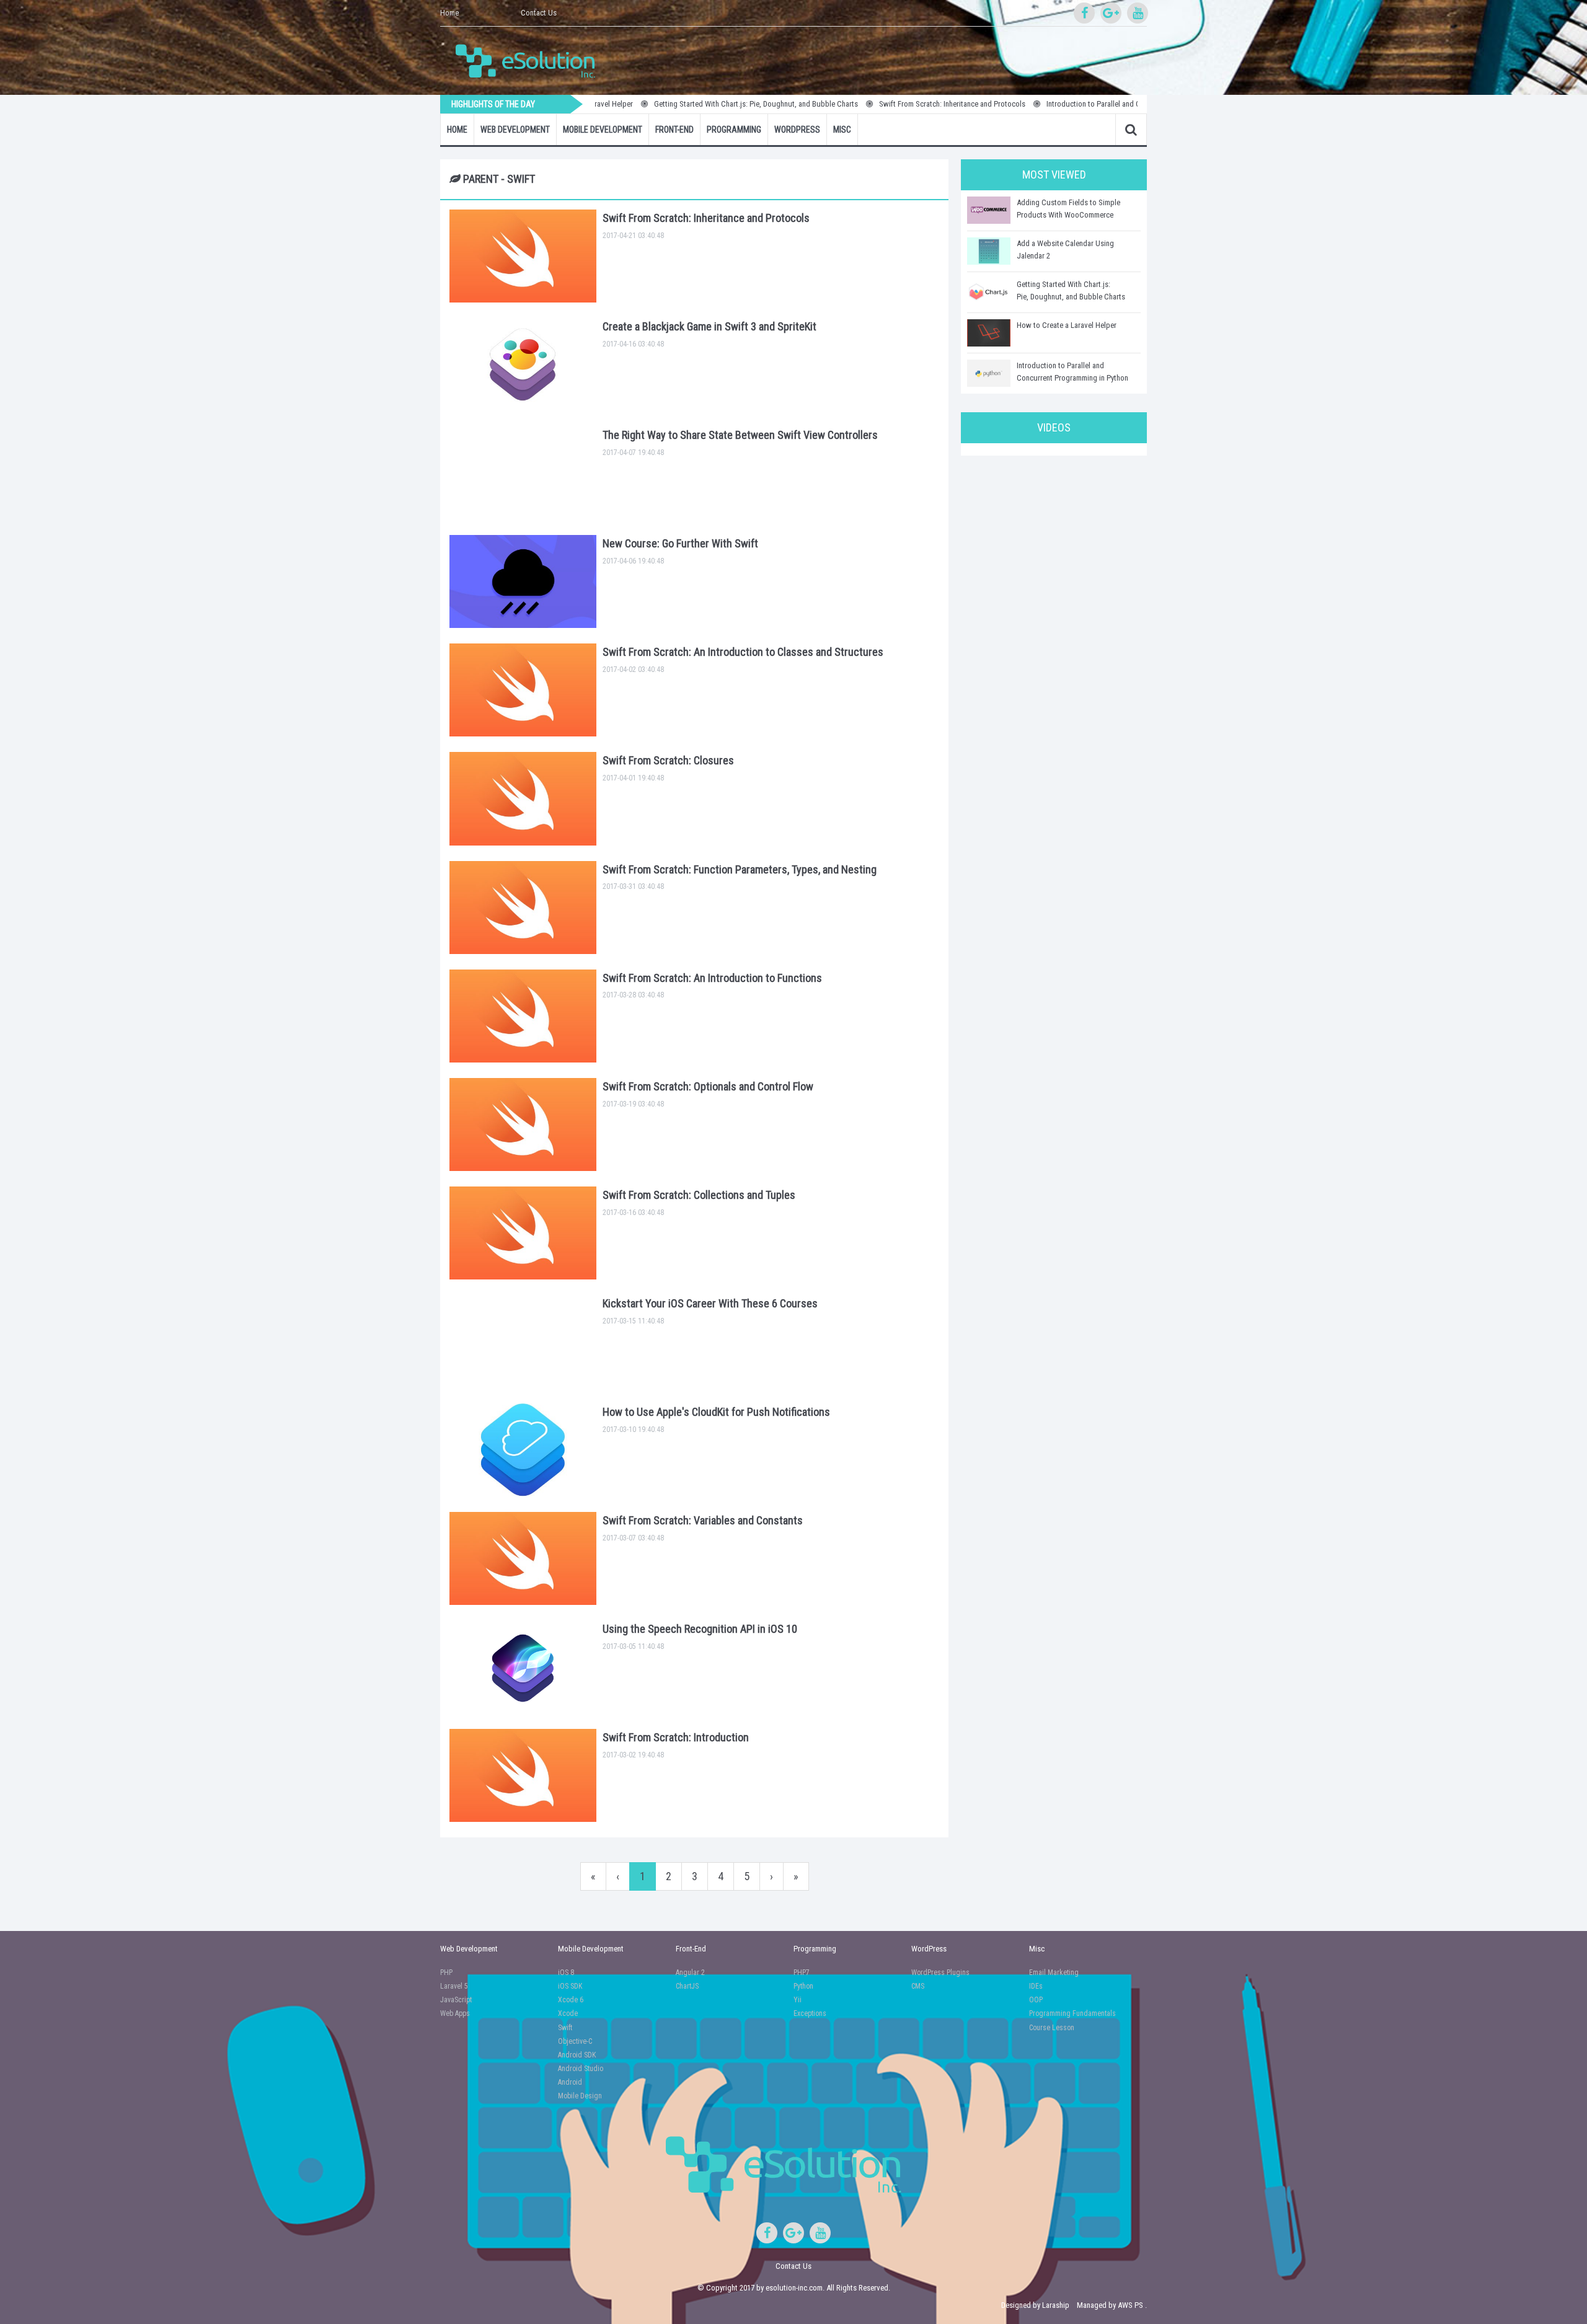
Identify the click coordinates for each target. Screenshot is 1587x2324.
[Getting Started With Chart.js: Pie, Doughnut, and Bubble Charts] (989, 292)
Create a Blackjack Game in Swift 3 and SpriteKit (710, 326)
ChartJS (687, 1986)
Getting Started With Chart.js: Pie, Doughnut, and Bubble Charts (685, 104)
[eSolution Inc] (531, 60)
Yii (798, 2000)
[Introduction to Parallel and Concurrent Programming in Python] (989, 373)
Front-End (674, 130)
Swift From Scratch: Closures (668, 760)
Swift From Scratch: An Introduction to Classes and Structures (743, 652)
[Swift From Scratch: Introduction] (523, 1775)
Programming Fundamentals (1072, 2013)
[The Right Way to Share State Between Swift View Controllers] (523, 473)
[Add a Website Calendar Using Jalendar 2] (989, 251)
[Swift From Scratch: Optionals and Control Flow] (523, 1124)
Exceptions (810, 2013)
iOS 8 (566, 1973)
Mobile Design (580, 2096)
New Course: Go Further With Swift (680, 543)
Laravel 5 (454, 1986)
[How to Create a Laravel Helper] (989, 333)
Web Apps (455, 2013)
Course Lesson (1052, 2028)
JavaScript (456, 2000)
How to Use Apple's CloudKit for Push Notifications (716, 1412)
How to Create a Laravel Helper (1067, 325)
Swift (565, 2028)
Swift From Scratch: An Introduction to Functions (712, 978)
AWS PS (1130, 2305)
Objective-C (575, 2041)
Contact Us (539, 13)
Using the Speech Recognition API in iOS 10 (700, 1629)
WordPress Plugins (940, 1973)
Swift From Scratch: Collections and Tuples (699, 1195)
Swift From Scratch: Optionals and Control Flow (708, 1086)
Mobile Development (603, 130)
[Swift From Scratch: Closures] (523, 798)
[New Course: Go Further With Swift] (523, 581)
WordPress (797, 130)
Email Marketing (1054, 1973)
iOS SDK (570, 1986)
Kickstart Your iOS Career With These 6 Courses (710, 1303)
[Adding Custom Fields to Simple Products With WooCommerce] (989, 210)
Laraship (1056, 2305)
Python (803, 1986)
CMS (918, 1986)
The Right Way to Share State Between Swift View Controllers (740, 435)
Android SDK (577, 2055)
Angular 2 (690, 1973)
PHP (446, 1973)
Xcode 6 (571, 2000)
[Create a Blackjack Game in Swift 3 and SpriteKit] (523, 365)
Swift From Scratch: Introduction (676, 1737)
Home (449, 13)
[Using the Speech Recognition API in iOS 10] (523, 1667)
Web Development (515, 130)
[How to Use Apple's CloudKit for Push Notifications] (523, 1450)
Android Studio (581, 2069)
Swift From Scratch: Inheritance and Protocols (881, 104)
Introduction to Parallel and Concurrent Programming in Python (1076, 104)
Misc (842, 130)
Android (570, 2082)
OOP (1036, 2000)
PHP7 (802, 1973)
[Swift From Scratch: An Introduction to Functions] (523, 1016)
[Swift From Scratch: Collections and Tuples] (523, 1233)
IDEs (1036, 1986)
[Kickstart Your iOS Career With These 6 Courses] (523, 1341)
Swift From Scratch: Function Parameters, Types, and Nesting (740, 869)
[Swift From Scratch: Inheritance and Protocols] (523, 256)
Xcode (568, 2013)
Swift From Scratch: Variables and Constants (703, 1520)
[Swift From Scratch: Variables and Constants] (523, 1558)
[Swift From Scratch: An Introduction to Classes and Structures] (523, 690)
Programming (734, 130)
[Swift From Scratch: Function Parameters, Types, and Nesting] (523, 908)
